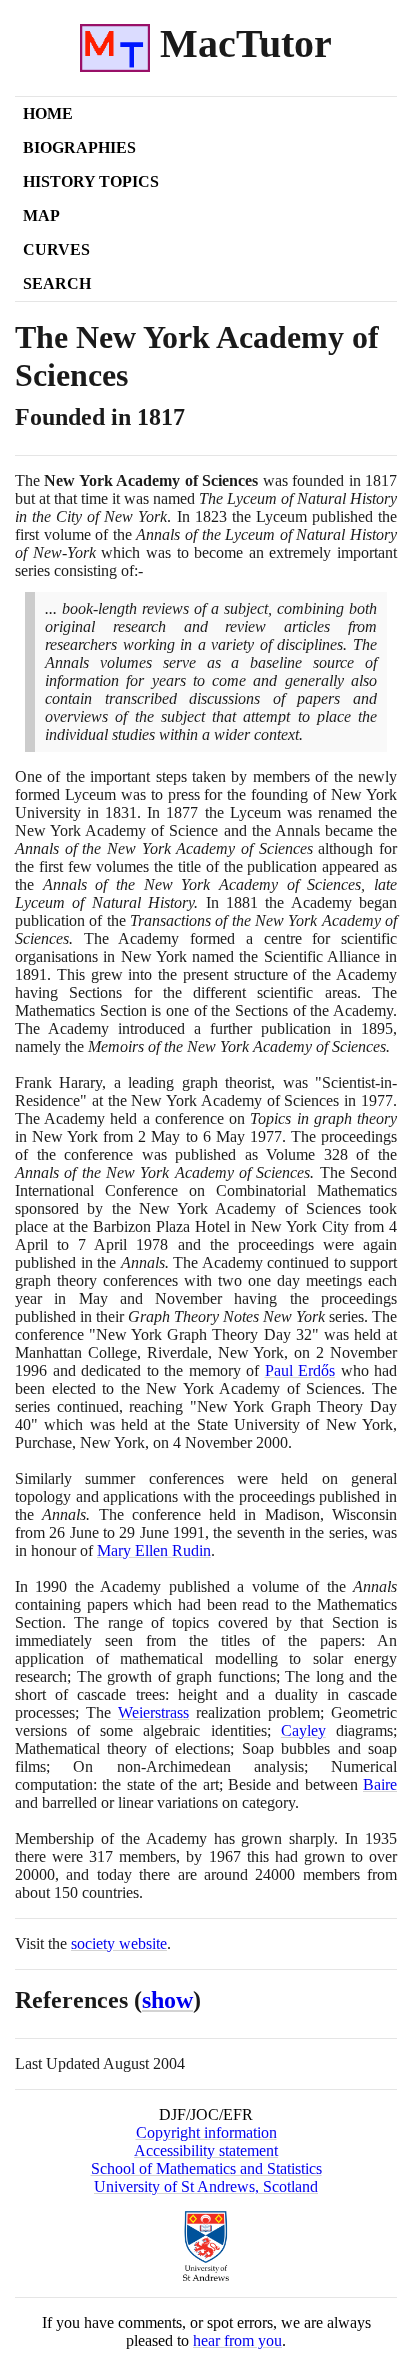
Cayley (303, 1730)
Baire (380, 1784)
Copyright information (206, 2132)
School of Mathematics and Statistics (206, 2168)
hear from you (237, 2340)
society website (119, 1943)
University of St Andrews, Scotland (206, 2186)
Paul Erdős (300, 1370)
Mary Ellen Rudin (154, 1550)
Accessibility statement (206, 2150)
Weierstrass (153, 1712)
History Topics (91, 181)
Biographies (79, 147)
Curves (56, 249)
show (167, 2000)
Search (57, 283)
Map (41, 215)
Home (48, 113)
